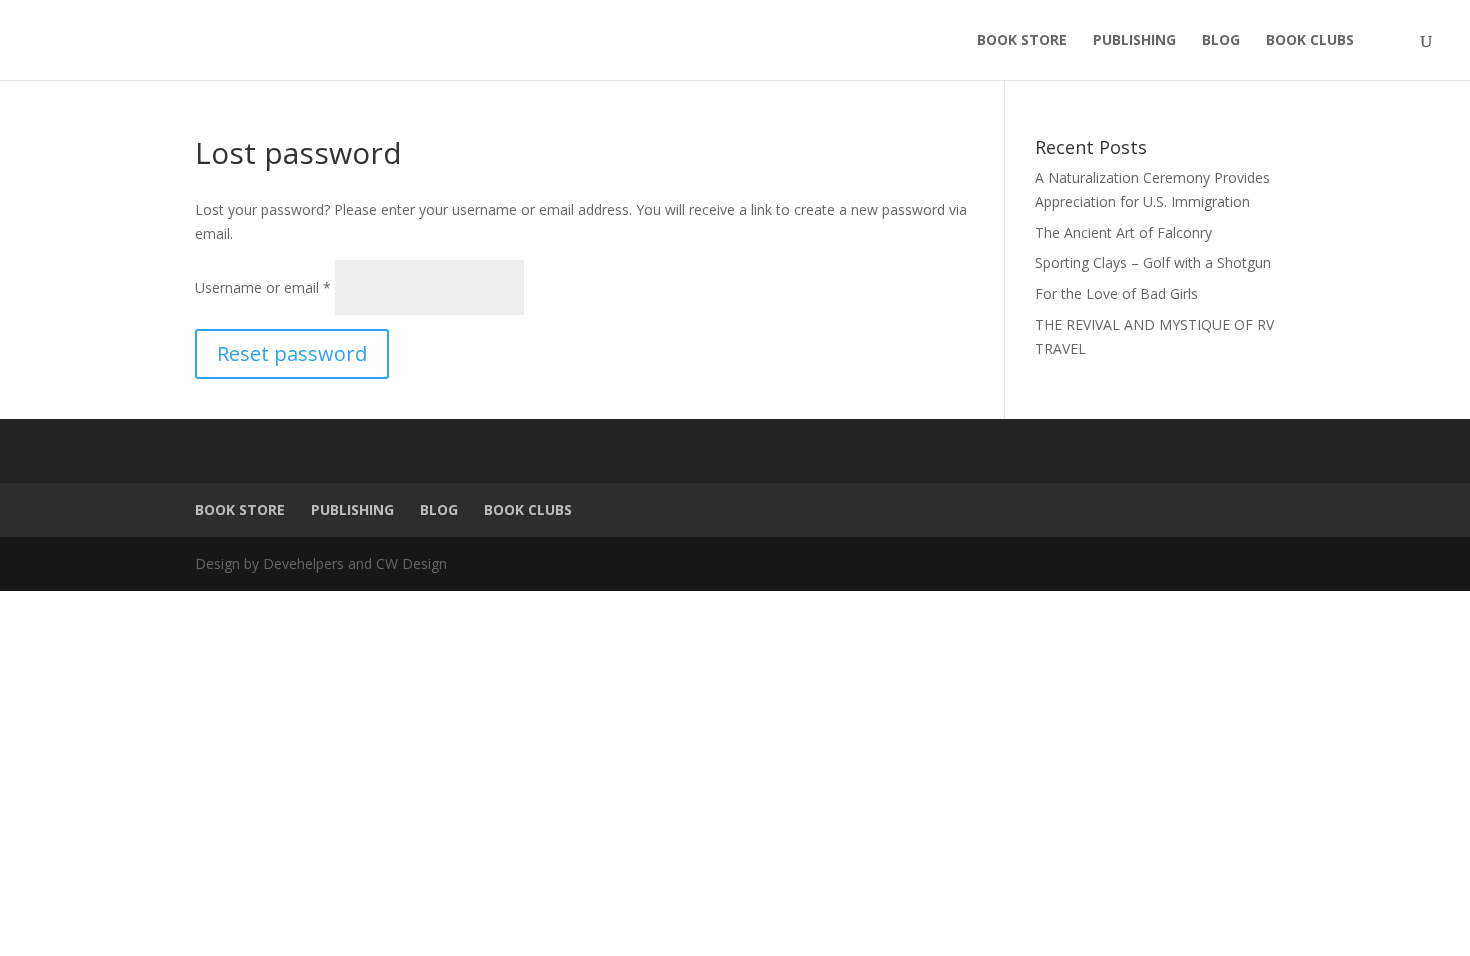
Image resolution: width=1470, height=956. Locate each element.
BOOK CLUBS (1310, 41)
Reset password (292, 353)
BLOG (1221, 41)
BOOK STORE (1022, 41)
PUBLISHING (1134, 41)
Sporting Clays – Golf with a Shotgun (1153, 262)
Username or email (263, 287)
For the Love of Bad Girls (1116, 293)
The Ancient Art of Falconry (1123, 232)
